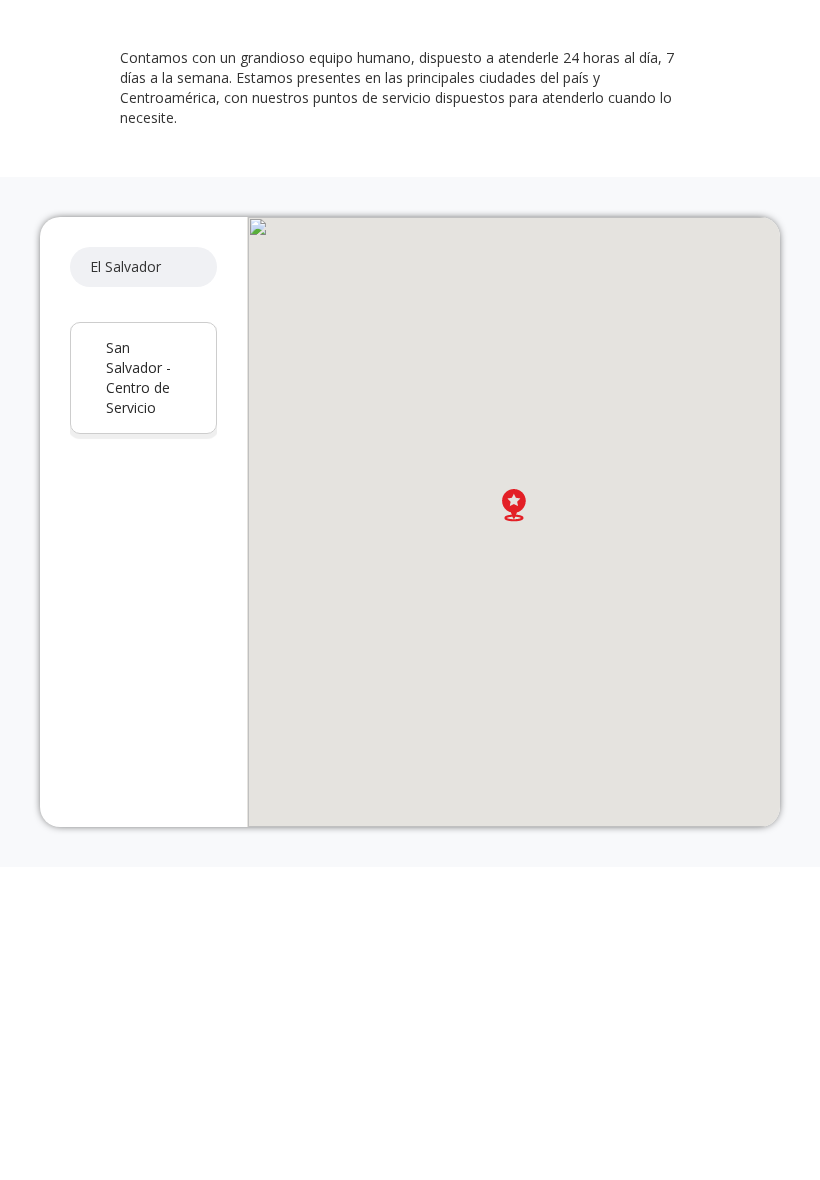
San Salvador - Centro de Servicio (138, 377)
